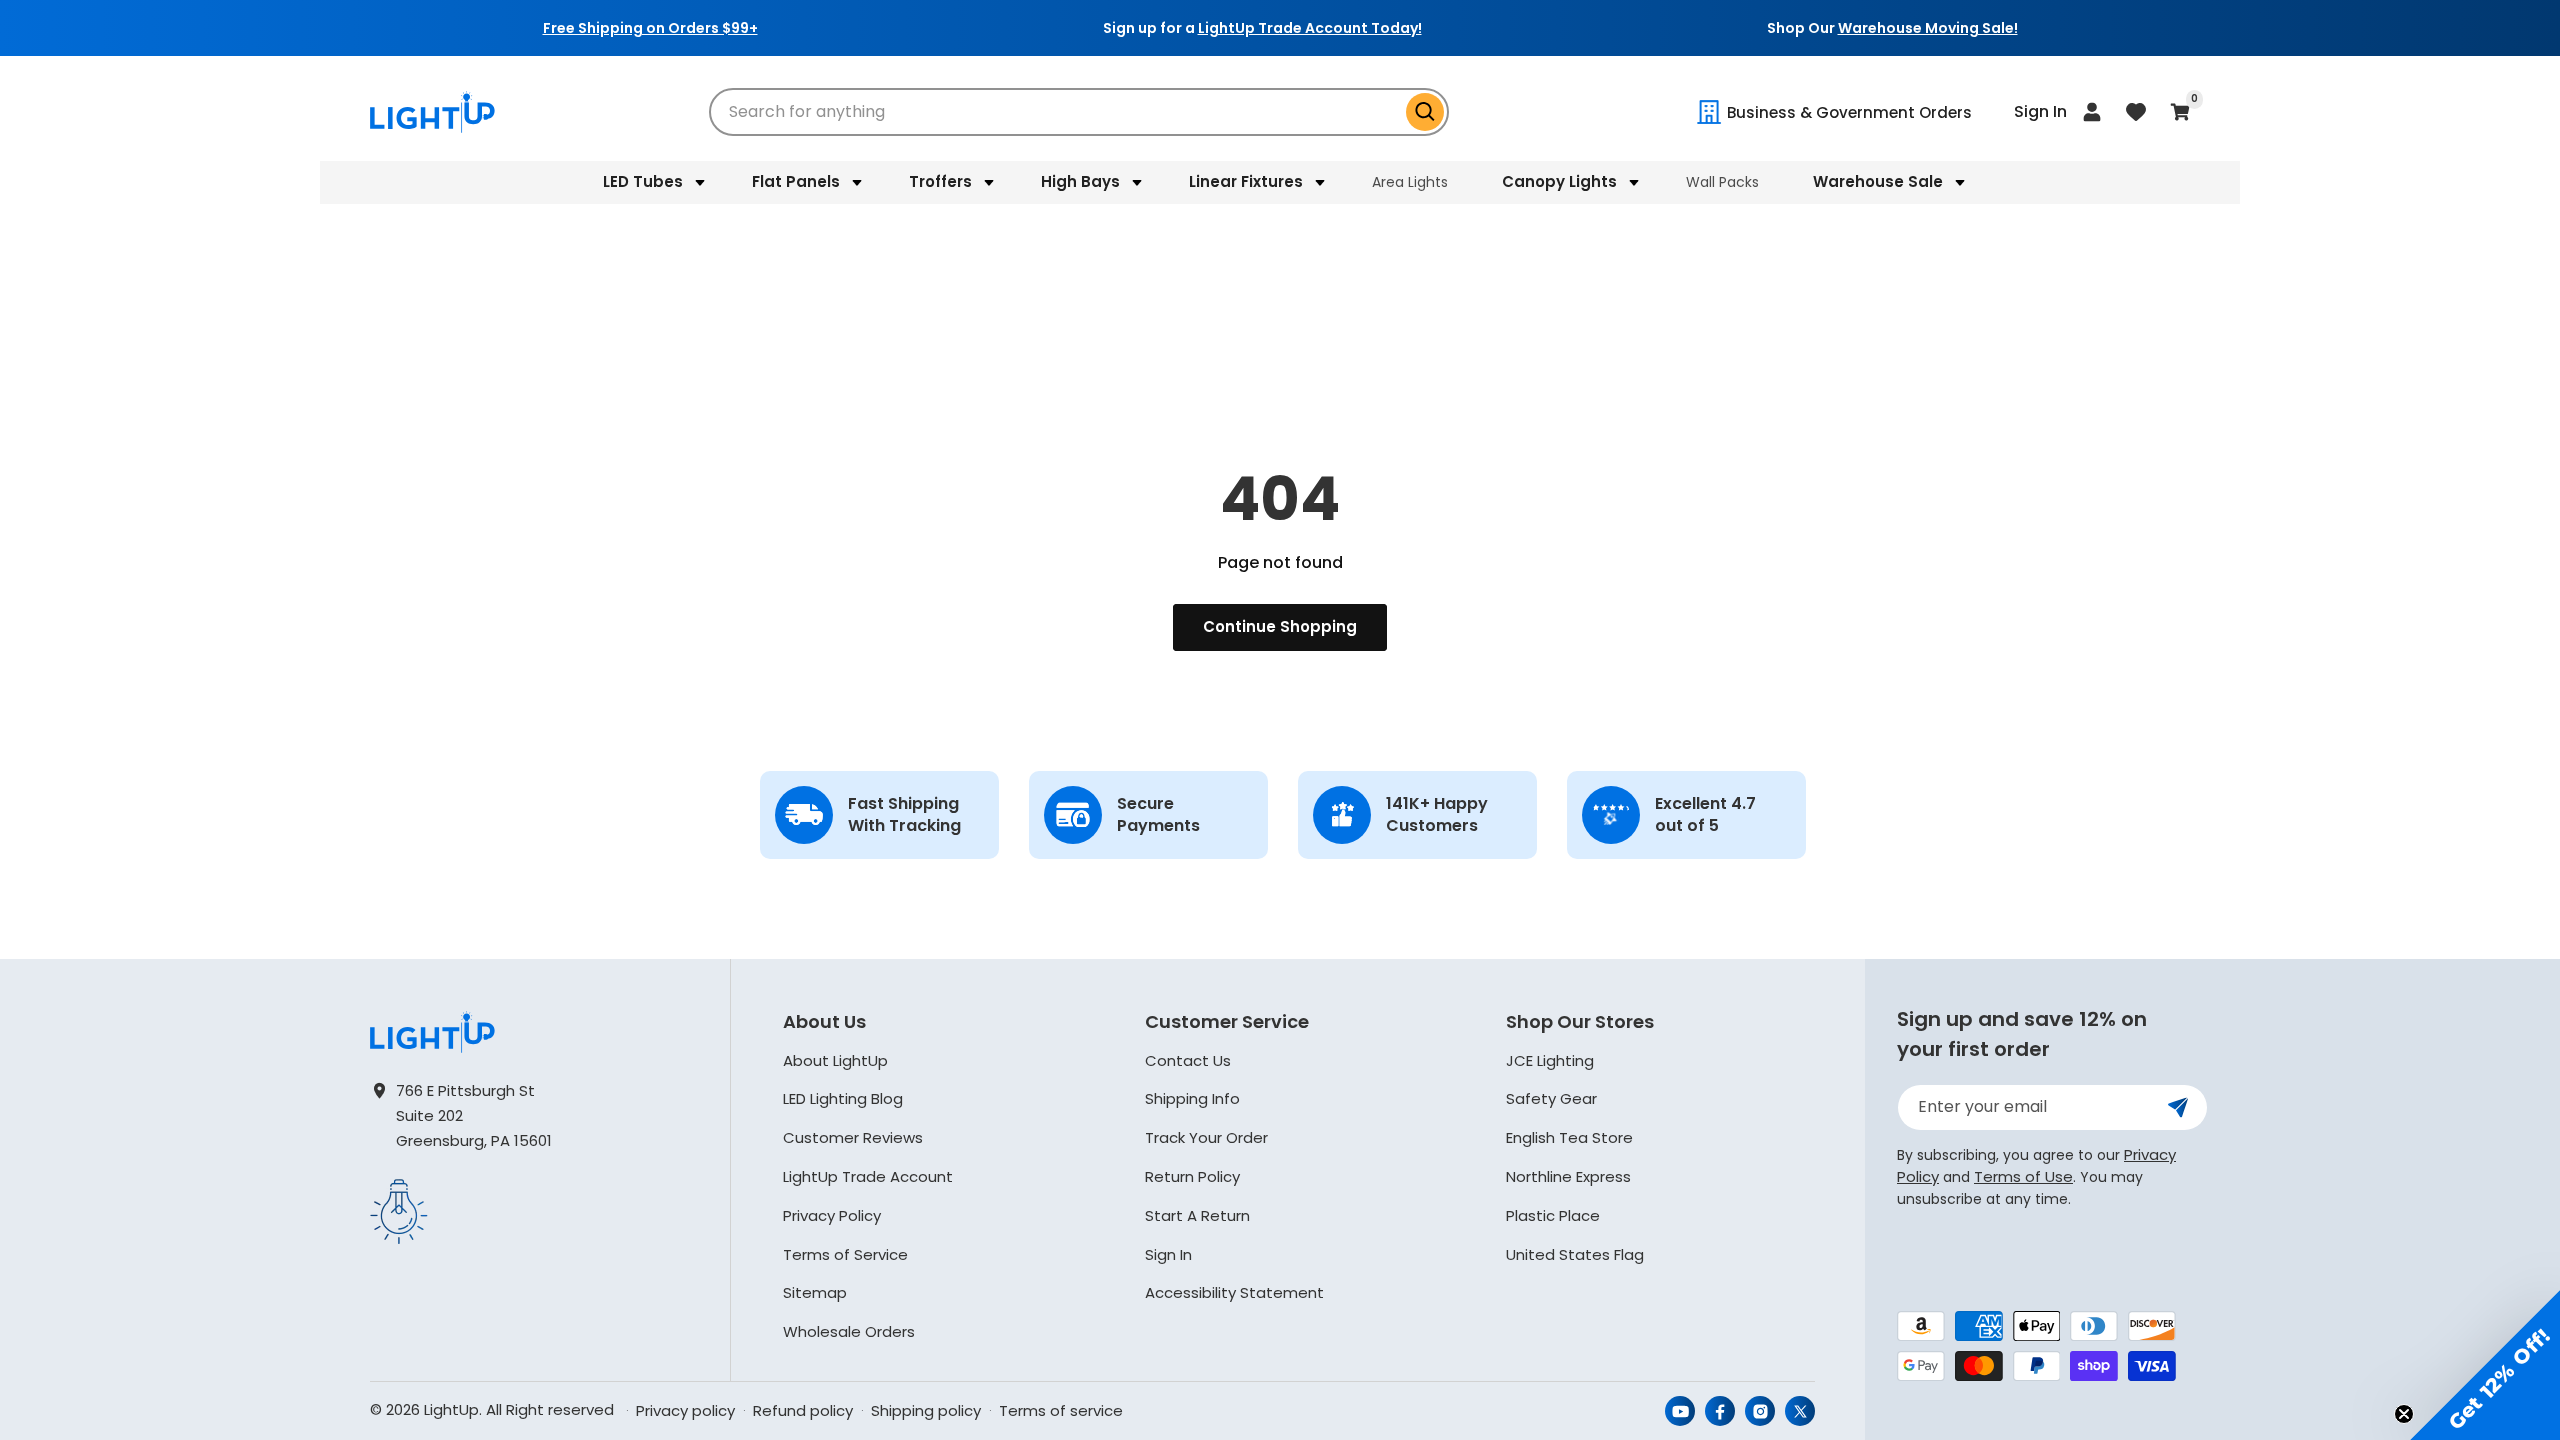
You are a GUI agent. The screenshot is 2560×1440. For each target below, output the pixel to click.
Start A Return (1197, 1215)
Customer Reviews (853, 1137)
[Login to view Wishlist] (2136, 112)
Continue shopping (1280, 626)
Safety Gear (1551, 1098)
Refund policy (803, 1410)
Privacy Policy (832, 1215)
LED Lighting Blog (843, 1098)
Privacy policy (685, 1410)
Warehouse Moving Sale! (1928, 28)
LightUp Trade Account (868, 1176)
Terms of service (1061, 1410)
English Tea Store (1569, 1137)
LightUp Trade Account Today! (1310, 28)
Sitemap (815, 1292)
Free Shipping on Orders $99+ (650, 28)
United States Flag (1575, 1254)
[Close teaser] (2404, 1414)
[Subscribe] (2178, 1107)
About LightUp (835, 1060)
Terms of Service (845, 1254)
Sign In (1168, 1254)
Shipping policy (926, 1410)
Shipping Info (1192, 1098)
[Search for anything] (1425, 112)
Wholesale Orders (849, 1331)
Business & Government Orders (1849, 112)
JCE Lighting (1550, 1060)
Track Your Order (1206, 1137)
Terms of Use (2023, 1176)
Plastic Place (1553, 1215)
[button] (650, 182)
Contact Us (1188, 1060)
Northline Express (1568, 1176)
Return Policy (1192, 1176)
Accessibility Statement (1234, 1292)
